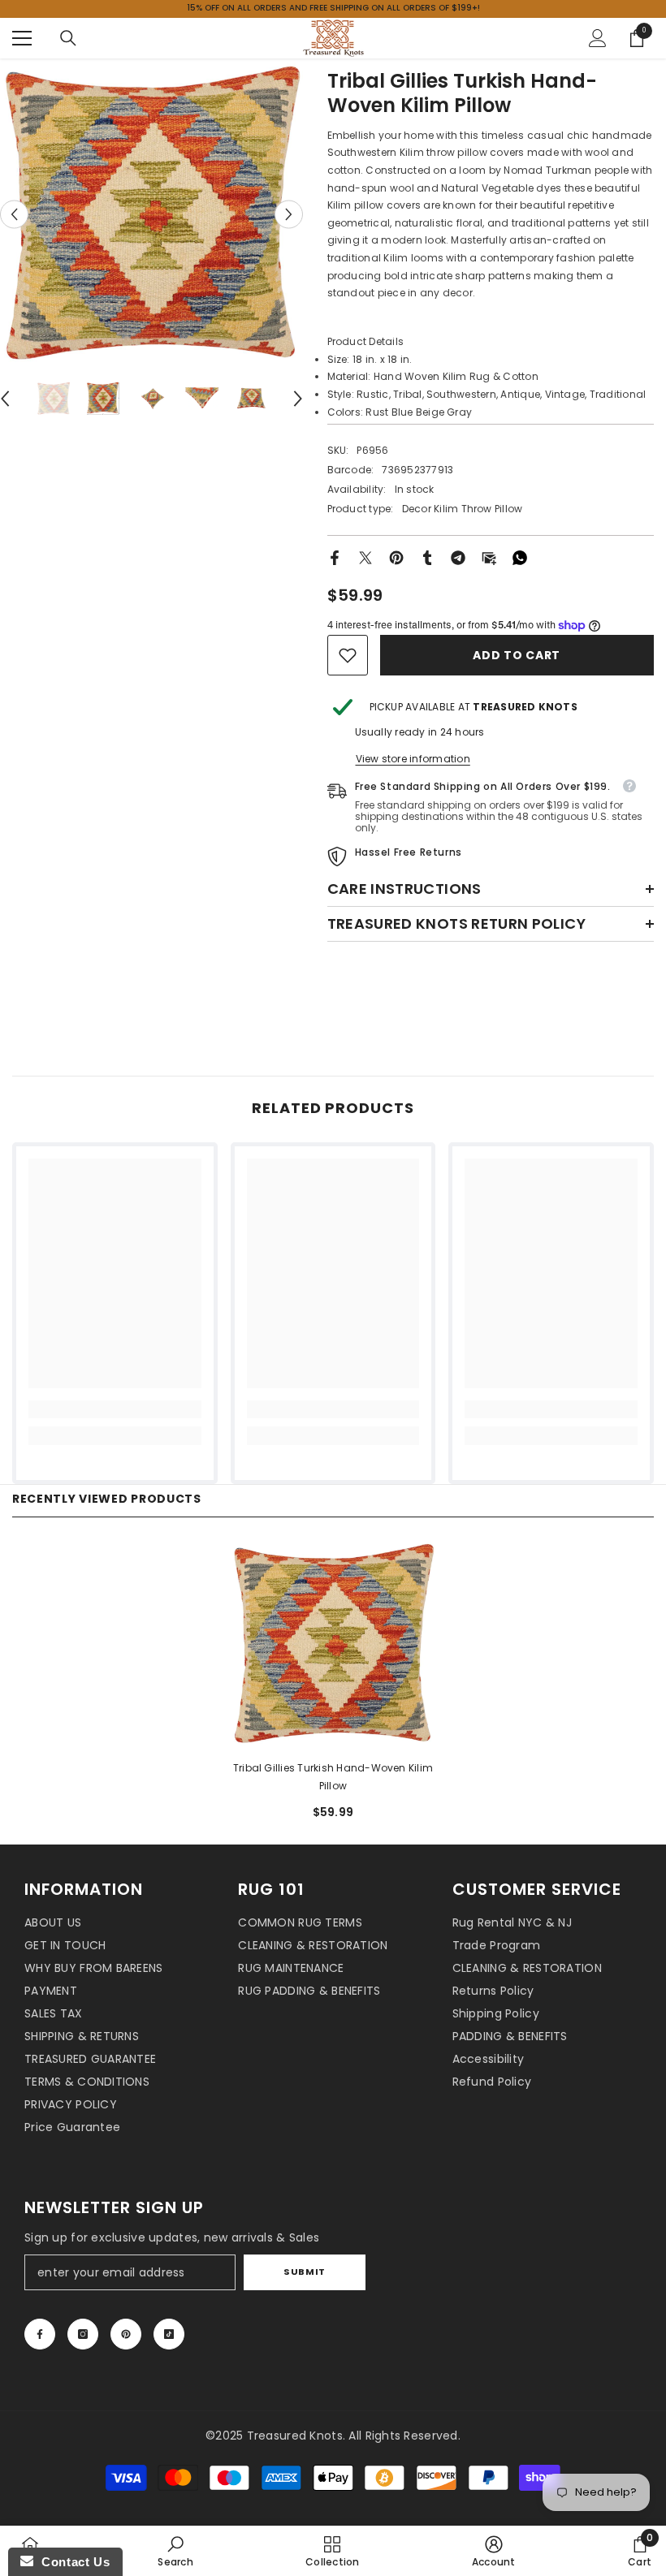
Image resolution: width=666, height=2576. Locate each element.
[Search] (68, 38)
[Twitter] (365, 557)
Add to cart (517, 655)
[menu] (22, 38)
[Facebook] (335, 557)
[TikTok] (169, 2334)
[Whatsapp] (520, 557)
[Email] (489, 557)
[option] (151, 214)
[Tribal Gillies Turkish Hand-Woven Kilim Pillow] (333, 1644)
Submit (304, 2272)
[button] (14, 214)
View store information (413, 759)
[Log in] (598, 38)
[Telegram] (458, 557)
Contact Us (71, 2562)
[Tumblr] (427, 557)
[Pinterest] (396, 557)
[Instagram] (83, 2334)
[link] (348, 655)
